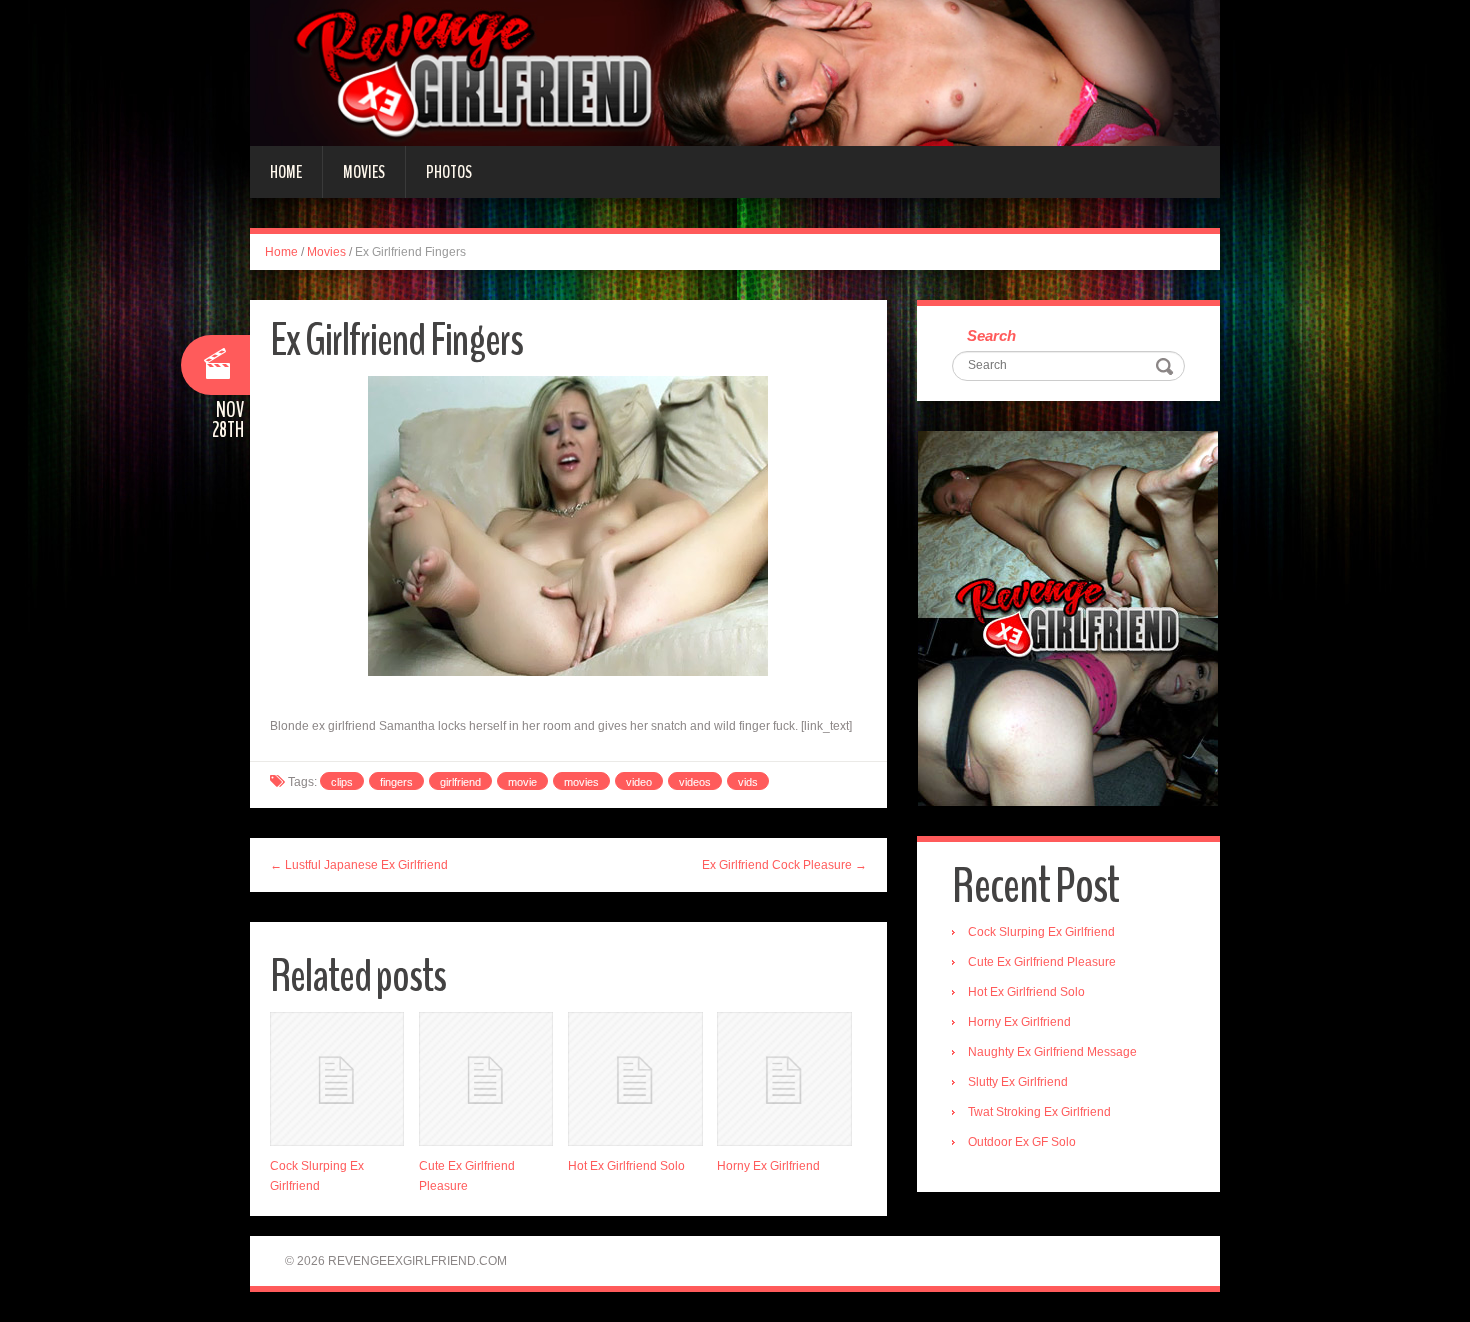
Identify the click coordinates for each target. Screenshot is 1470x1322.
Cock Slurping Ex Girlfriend (1041, 932)
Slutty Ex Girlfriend (1018, 1082)
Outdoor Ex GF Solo (1022, 1142)
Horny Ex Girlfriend (768, 1166)
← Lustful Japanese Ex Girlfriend (359, 865)
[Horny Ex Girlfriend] (784, 1079)
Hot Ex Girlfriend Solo (626, 1166)
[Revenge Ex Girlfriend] (735, 72)
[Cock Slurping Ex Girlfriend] (337, 1079)
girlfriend (460, 782)
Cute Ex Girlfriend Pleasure (1042, 962)
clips (342, 782)
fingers (396, 782)
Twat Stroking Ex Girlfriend (1039, 1112)
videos (695, 782)
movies (581, 782)
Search (991, 335)
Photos (449, 172)
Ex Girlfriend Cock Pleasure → (784, 865)
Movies (364, 172)
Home (286, 172)
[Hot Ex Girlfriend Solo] (635, 1079)
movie (522, 782)
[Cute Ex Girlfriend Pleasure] (486, 1079)
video (639, 782)
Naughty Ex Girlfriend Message (1052, 1052)
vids (748, 782)
